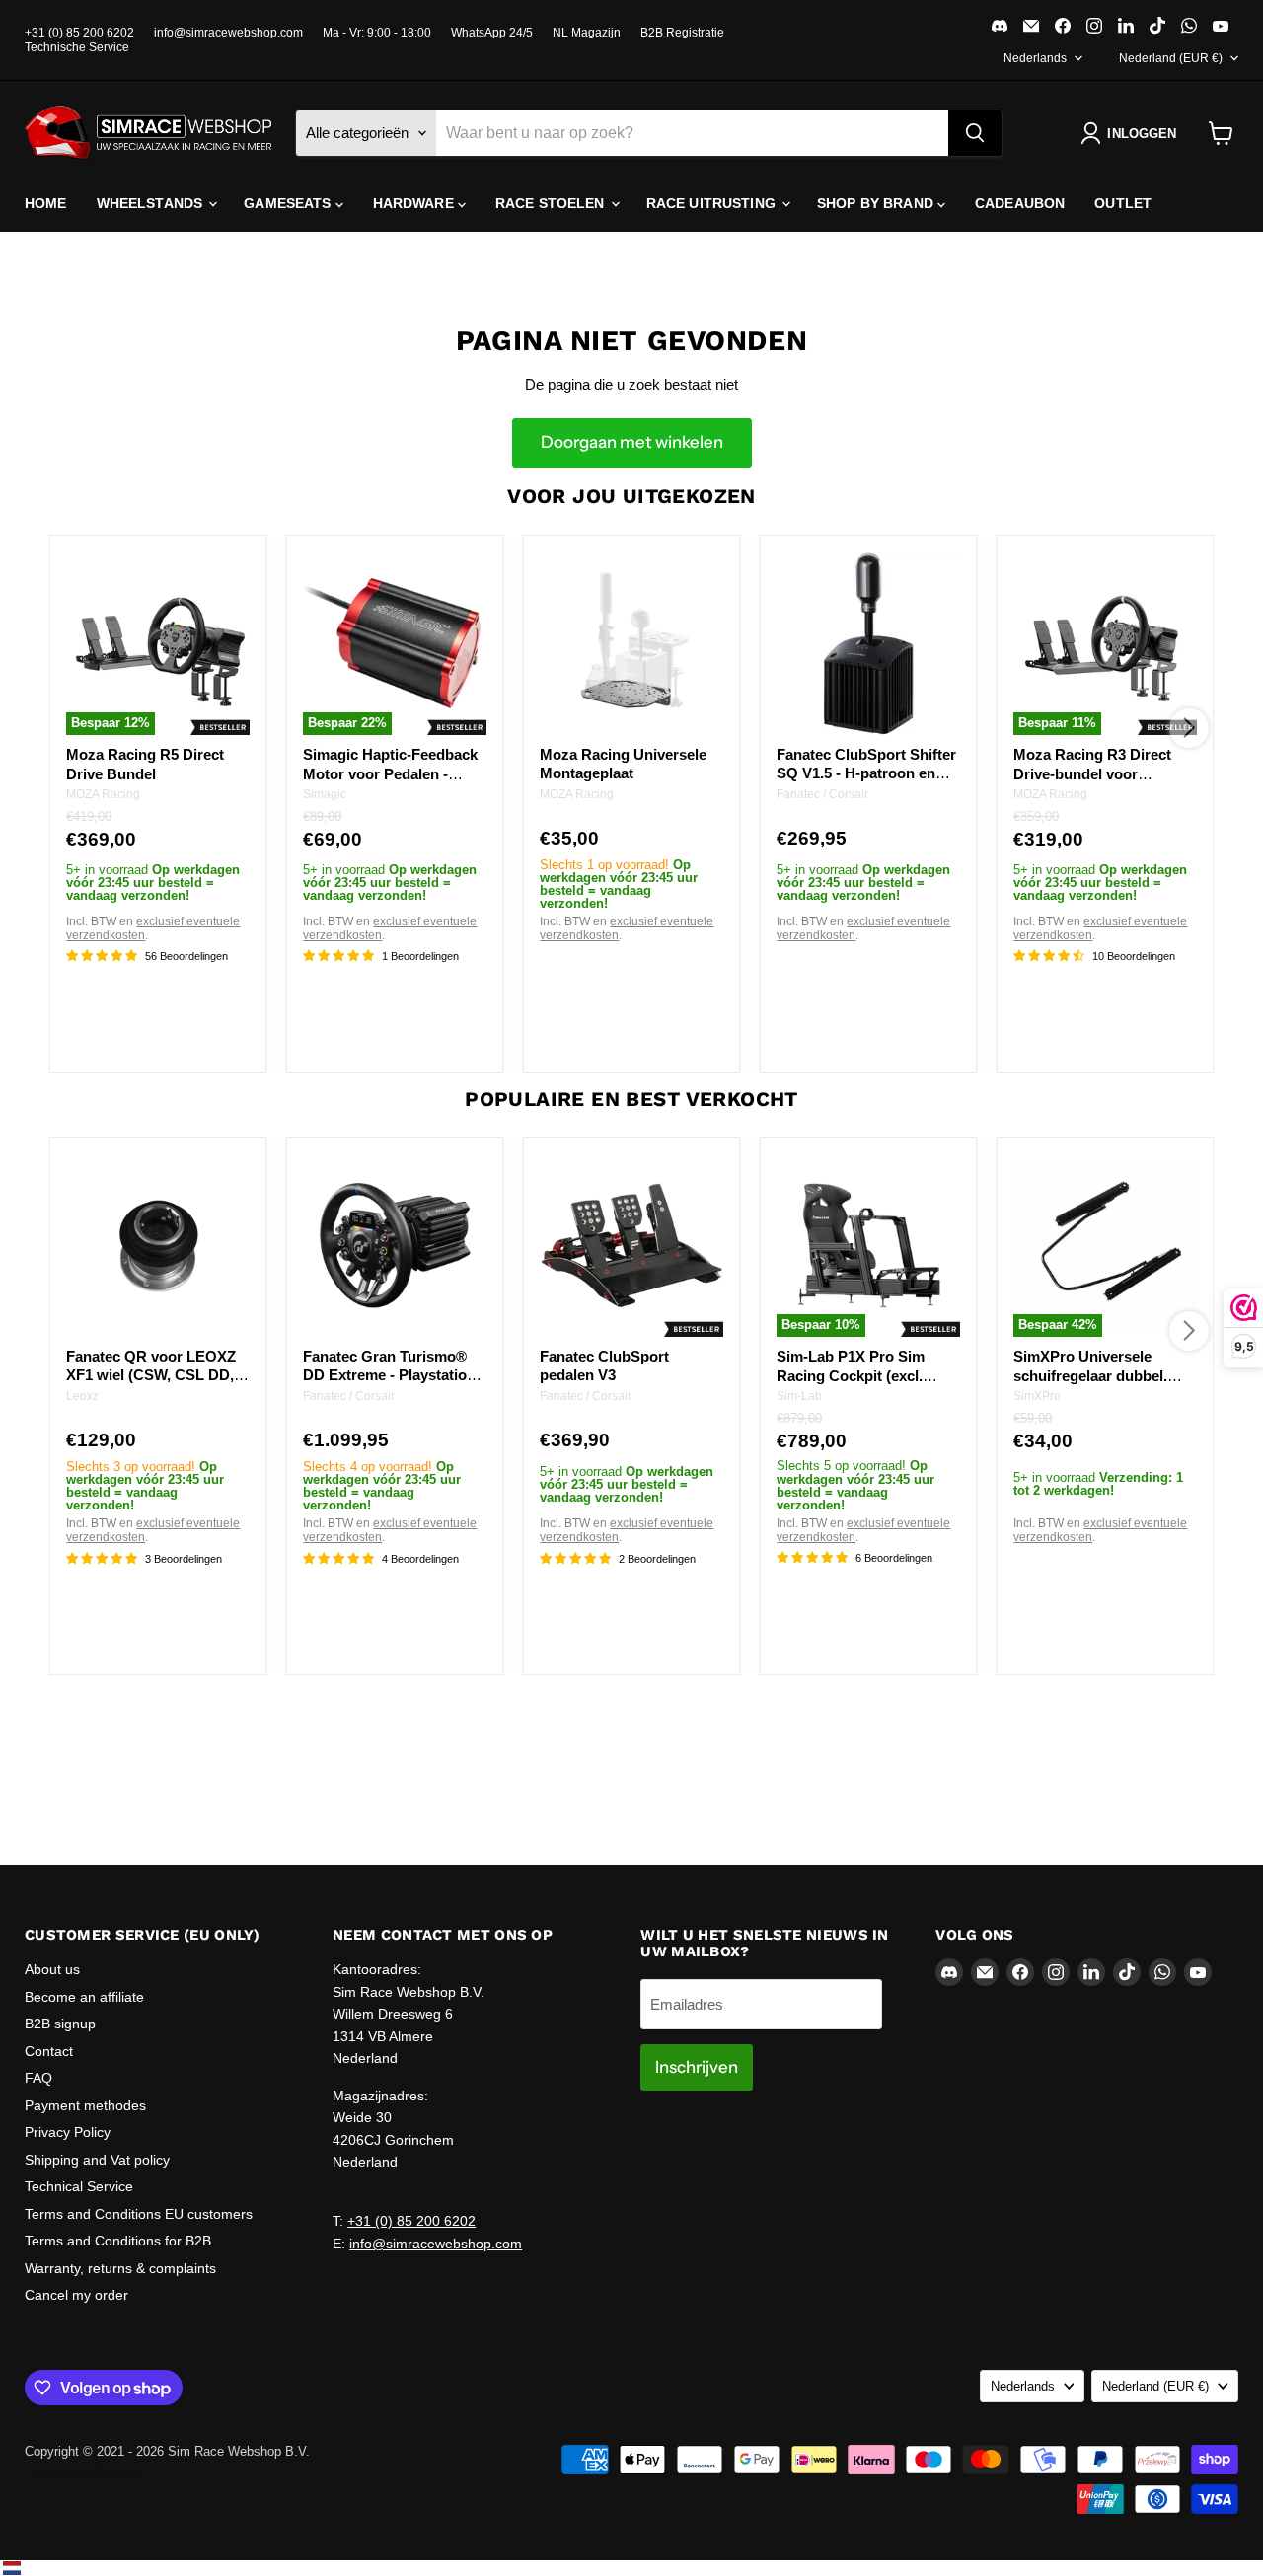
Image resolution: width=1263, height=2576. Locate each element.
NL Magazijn (587, 33)
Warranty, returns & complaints (120, 2268)
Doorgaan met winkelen (632, 442)
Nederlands (1035, 58)
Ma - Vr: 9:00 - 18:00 (377, 33)
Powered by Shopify (82, 2472)
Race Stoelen (552, 203)
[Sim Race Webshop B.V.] (148, 133)
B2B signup (60, 2024)
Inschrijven (697, 2067)
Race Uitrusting (713, 203)
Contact (49, 2051)
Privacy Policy (68, 2132)
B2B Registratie (682, 33)
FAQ (38, 2078)
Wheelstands (152, 203)
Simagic (325, 794)
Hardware (415, 203)
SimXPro (1037, 1397)
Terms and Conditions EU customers (139, 2214)
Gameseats (289, 203)
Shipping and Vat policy (97, 2160)
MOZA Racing (103, 794)
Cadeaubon (1020, 203)
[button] (1132, 133)
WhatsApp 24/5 (492, 33)
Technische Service (77, 47)
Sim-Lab (799, 1397)
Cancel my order (76, 2295)
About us (52, 1969)
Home (46, 203)
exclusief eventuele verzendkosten (153, 928)
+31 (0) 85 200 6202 (79, 33)
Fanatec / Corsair (822, 793)
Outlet (1123, 203)
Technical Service (79, 2186)
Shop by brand (877, 203)
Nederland (1171, 58)
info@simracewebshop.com (228, 33)
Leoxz (82, 1396)
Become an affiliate (84, 1997)
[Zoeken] (975, 133)
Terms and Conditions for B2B (118, 2241)
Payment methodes (85, 2105)
